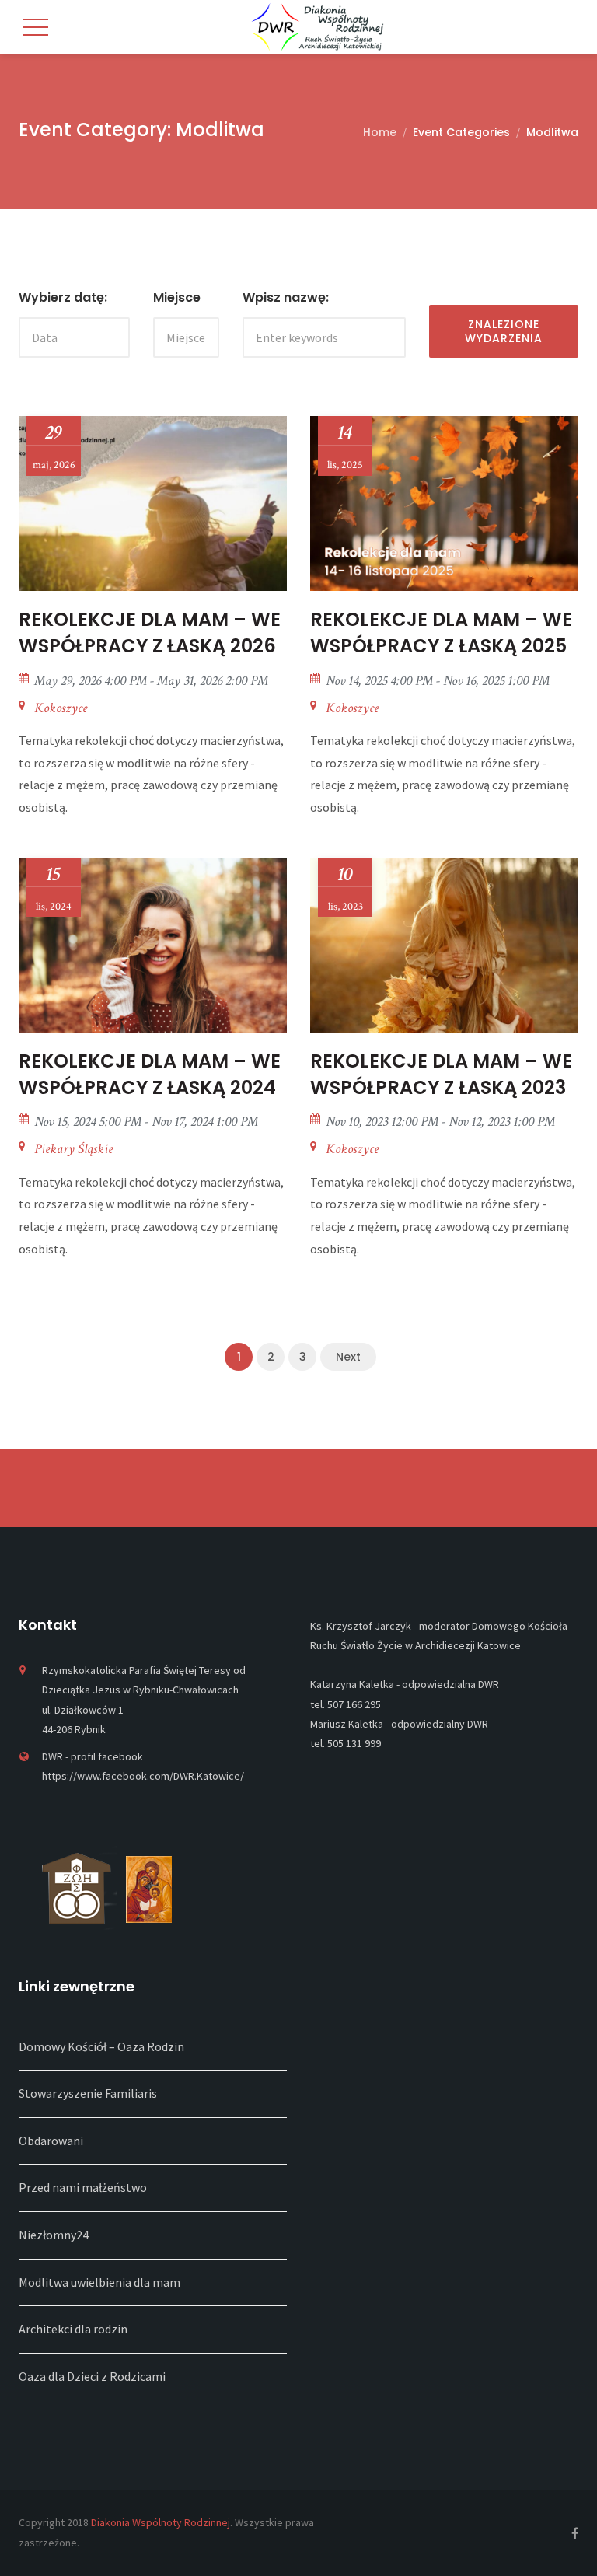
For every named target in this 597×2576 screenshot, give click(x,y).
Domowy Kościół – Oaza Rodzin (101, 2046)
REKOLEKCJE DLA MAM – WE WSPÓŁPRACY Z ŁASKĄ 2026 (150, 633)
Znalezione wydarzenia (504, 331)
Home (380, 132)
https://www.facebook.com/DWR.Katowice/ (143, 1776)
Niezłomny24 (54, 2235)
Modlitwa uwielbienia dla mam (99, 2282)
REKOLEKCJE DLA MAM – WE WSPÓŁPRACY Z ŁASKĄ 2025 (441, 633)
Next (348, 1357)
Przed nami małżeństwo (83, 2187)
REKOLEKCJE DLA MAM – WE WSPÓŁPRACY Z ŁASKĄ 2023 (441, 1074)
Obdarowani (51, 2141)
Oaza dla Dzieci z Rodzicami (92, 2376)
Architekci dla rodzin (73, 2329)
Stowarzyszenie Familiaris (88, 2093)
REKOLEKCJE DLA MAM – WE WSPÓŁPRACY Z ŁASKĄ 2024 (150, 1074)
